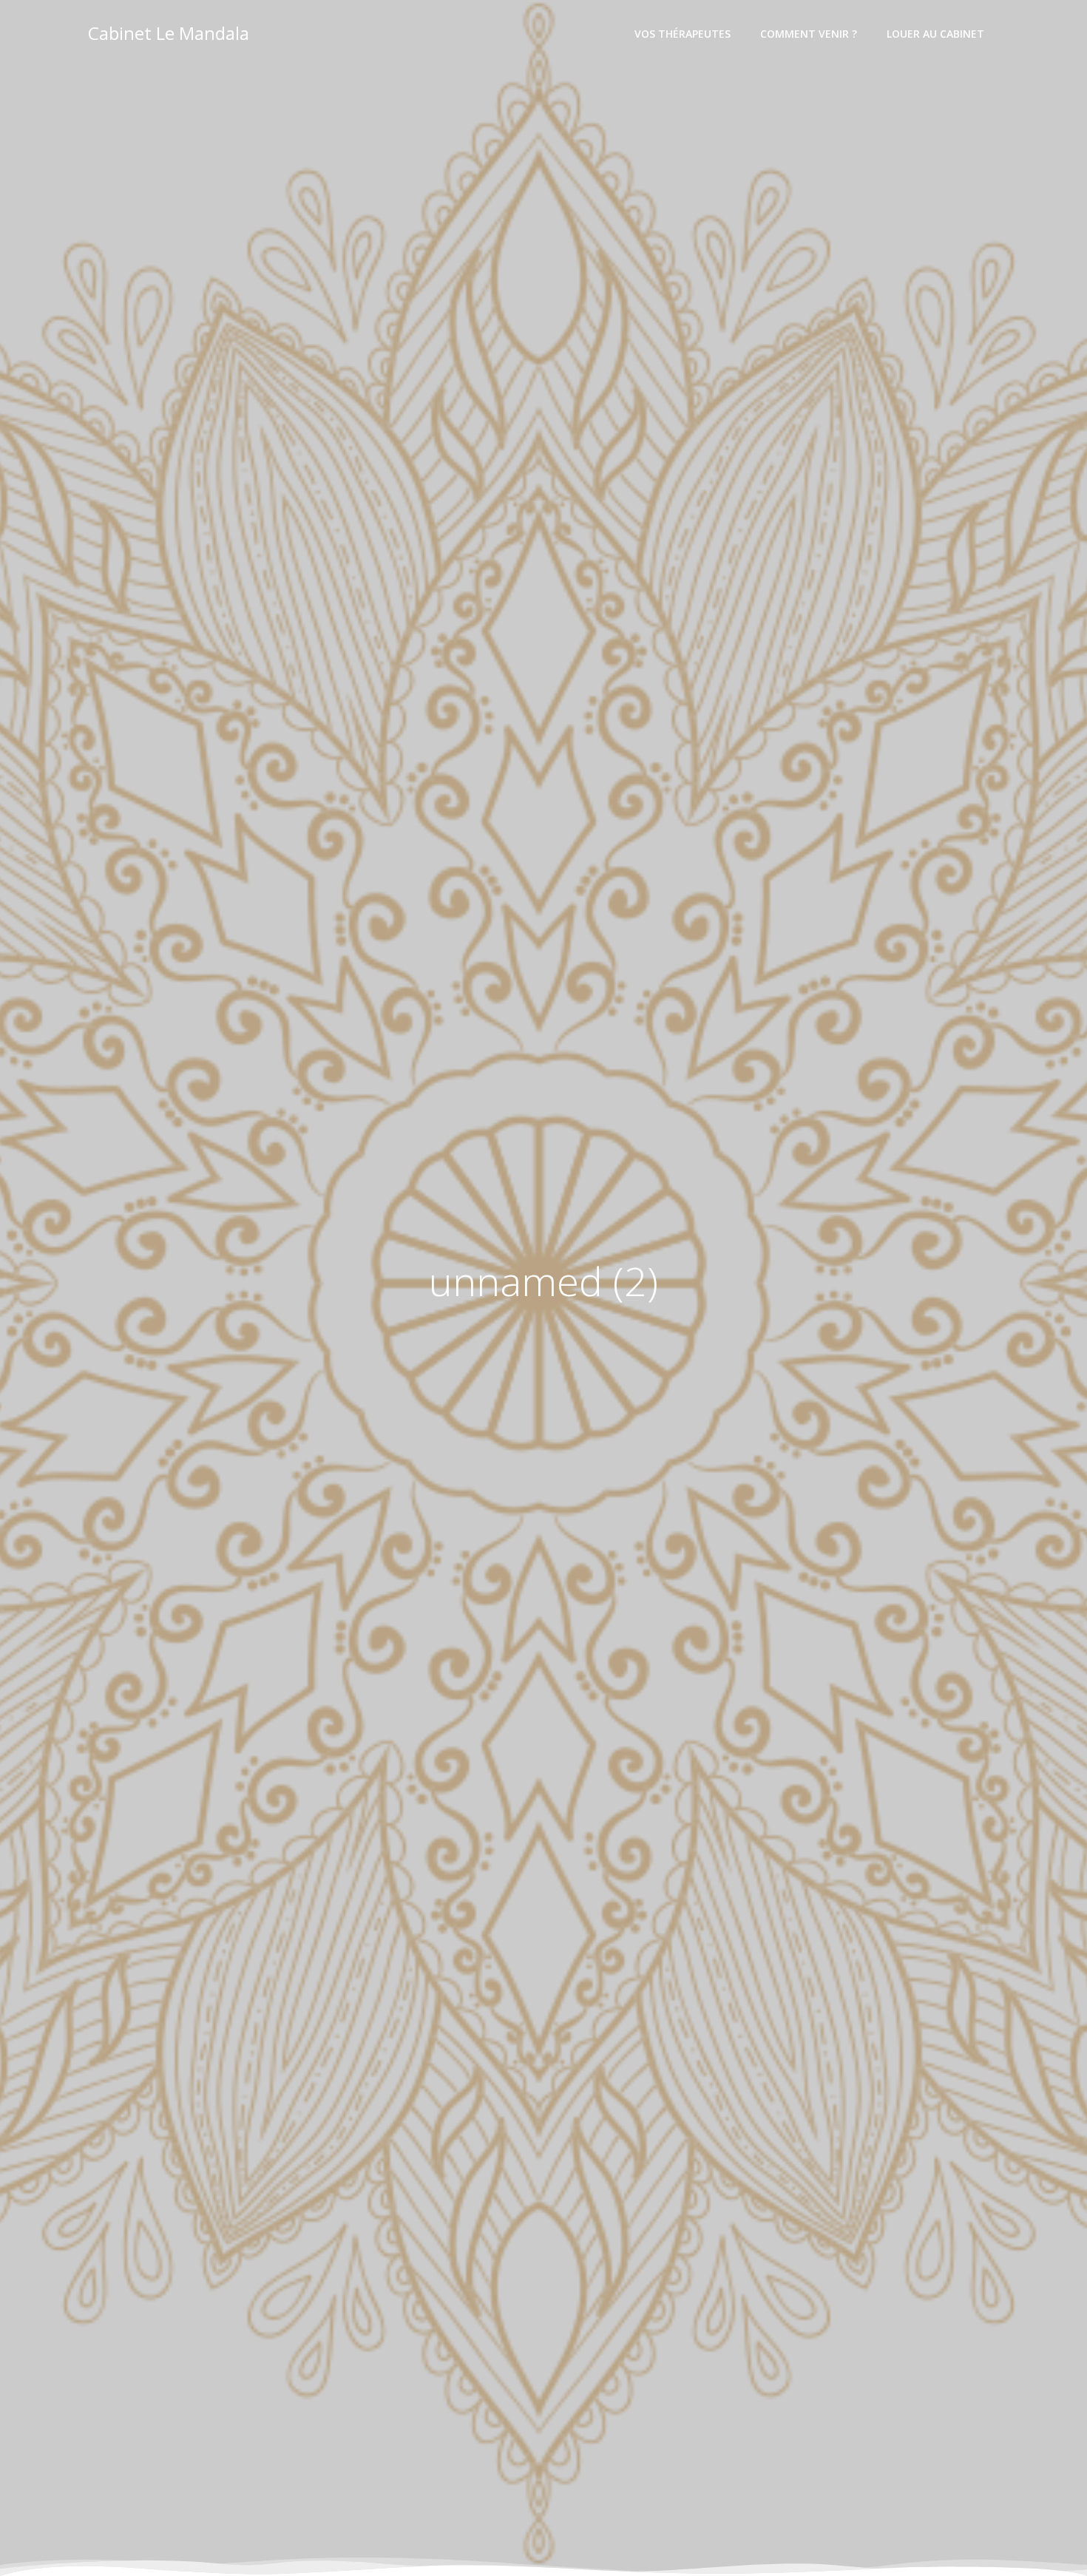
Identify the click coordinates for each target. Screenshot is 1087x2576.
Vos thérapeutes (683, 34)
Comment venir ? (809, 34)
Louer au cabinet (935, 34)
